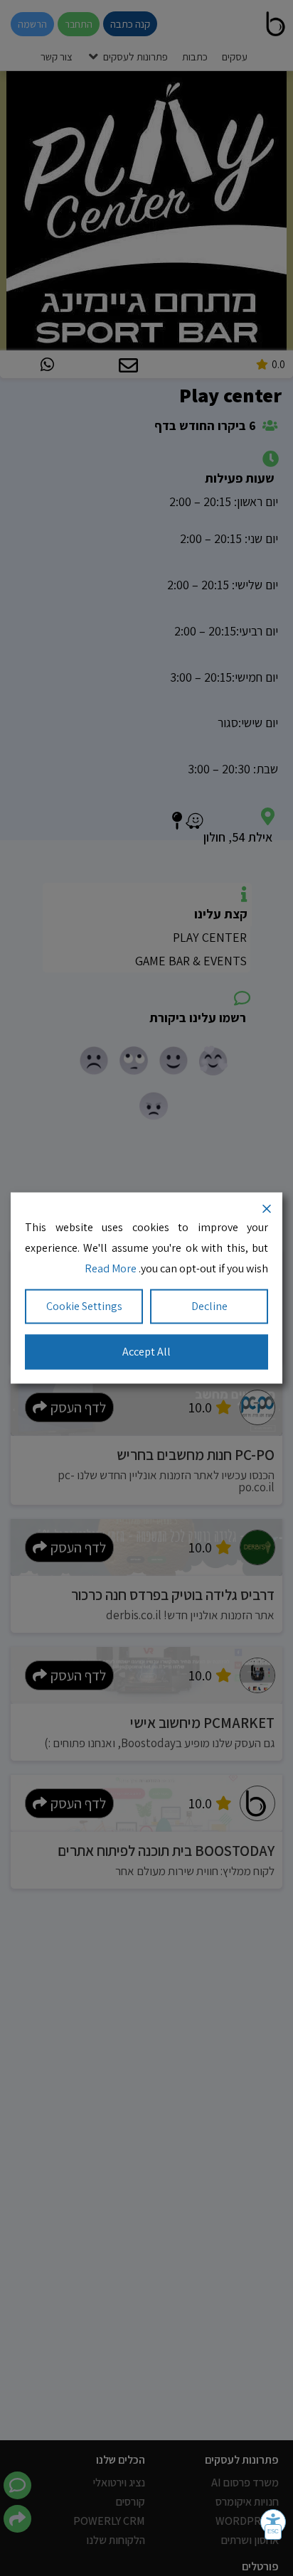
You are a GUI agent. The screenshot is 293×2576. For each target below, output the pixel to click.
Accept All (146, 1352)
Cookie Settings (84, 1306)
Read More (111, 1268)
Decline (209, 1306)
